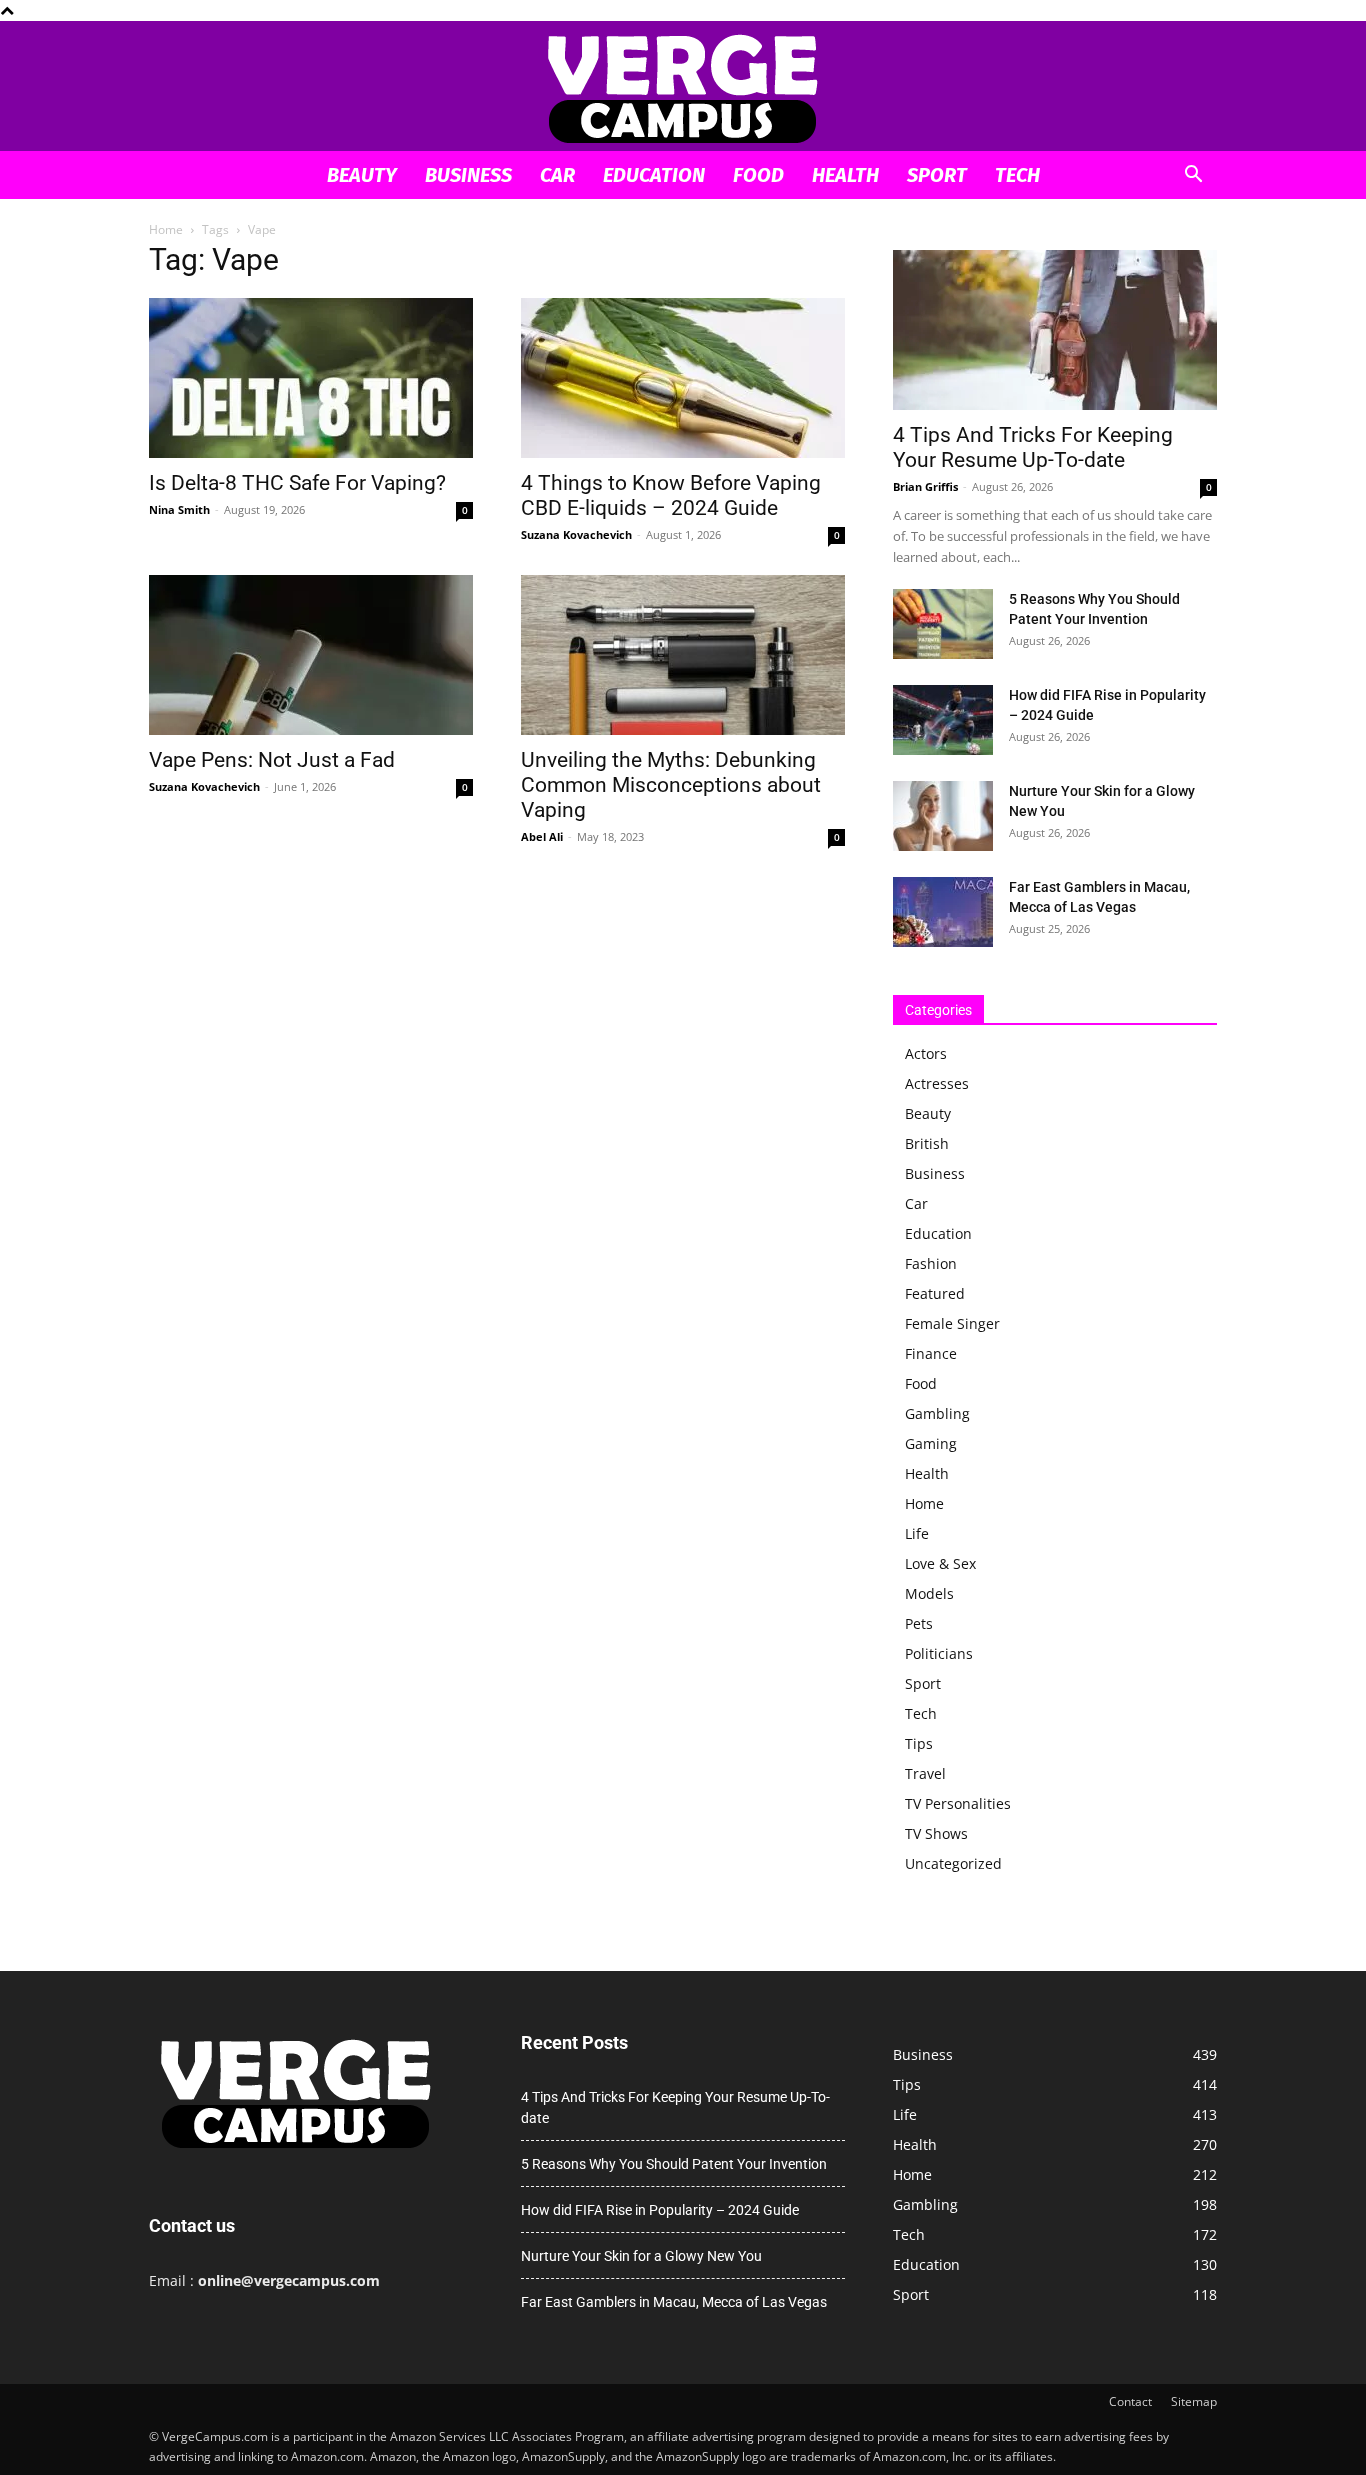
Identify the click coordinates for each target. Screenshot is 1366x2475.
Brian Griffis (925, 486)
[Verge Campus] (683, 87)
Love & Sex (940, 1563)
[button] (1193, 176)
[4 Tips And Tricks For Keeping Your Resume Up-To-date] (1055, 330)
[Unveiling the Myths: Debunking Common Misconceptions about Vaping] (683, 655)
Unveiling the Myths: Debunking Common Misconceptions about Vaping (671, 785)
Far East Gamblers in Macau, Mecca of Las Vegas (674, 2302)
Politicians (939, 1653)
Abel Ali (542, 836)
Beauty (362, 175)
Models (929, 1593)
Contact (1130, 2401)
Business (468, 175)
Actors (926, 1053)
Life (917, 1533)
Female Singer (952, 1323)
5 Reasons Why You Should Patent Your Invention (674, 2164)
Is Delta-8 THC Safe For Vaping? (297, 483)
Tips (919, 1743)
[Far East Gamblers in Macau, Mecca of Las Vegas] (943, 912)
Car (557, 175)
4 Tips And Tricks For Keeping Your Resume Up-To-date (1033, 447)
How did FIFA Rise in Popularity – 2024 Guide (660, 2210)
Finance (931, 1353)
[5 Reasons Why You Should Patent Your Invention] (943, 624)
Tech (1017, 175)
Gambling (937, 1413)
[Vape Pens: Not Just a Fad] (311, 655)
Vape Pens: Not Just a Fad (272, 760)
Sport (937, 175)
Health (845, 175)
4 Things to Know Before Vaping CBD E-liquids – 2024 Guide (671, 495)
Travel (925, 1773)
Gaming (931, 1443)
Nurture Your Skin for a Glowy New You (641, 2256)
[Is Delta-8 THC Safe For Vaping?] (311, 378)
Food (758, 175)
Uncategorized (953, 1863)
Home (166, 229)
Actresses (937, 1083)
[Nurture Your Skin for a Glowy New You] (943, 816)
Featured (935, 1293)
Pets (919, 1623)
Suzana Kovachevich (576, 534)
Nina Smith (179, 509)
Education (654, 175)
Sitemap (1194, 2401)
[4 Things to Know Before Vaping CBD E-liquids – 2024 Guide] (683, 378)
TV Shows (936, 1833)
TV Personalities (958, 1803)
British (927, 1143)
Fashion (931, 1263)
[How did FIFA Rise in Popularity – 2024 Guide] (943, 720)
